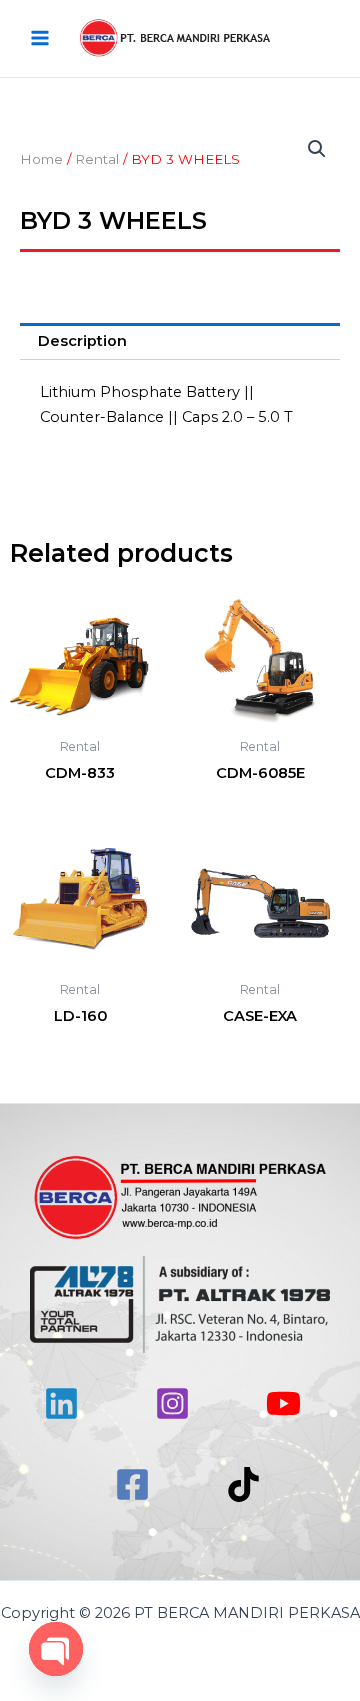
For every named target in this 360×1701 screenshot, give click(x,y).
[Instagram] (172, 1403)
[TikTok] (243, 1484)
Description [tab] (82, 341)
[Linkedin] (61, 1403)
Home (41, 159)
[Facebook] (132, 1484)
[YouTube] (283, 1403)
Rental (97, 159)
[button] (317, 149)
